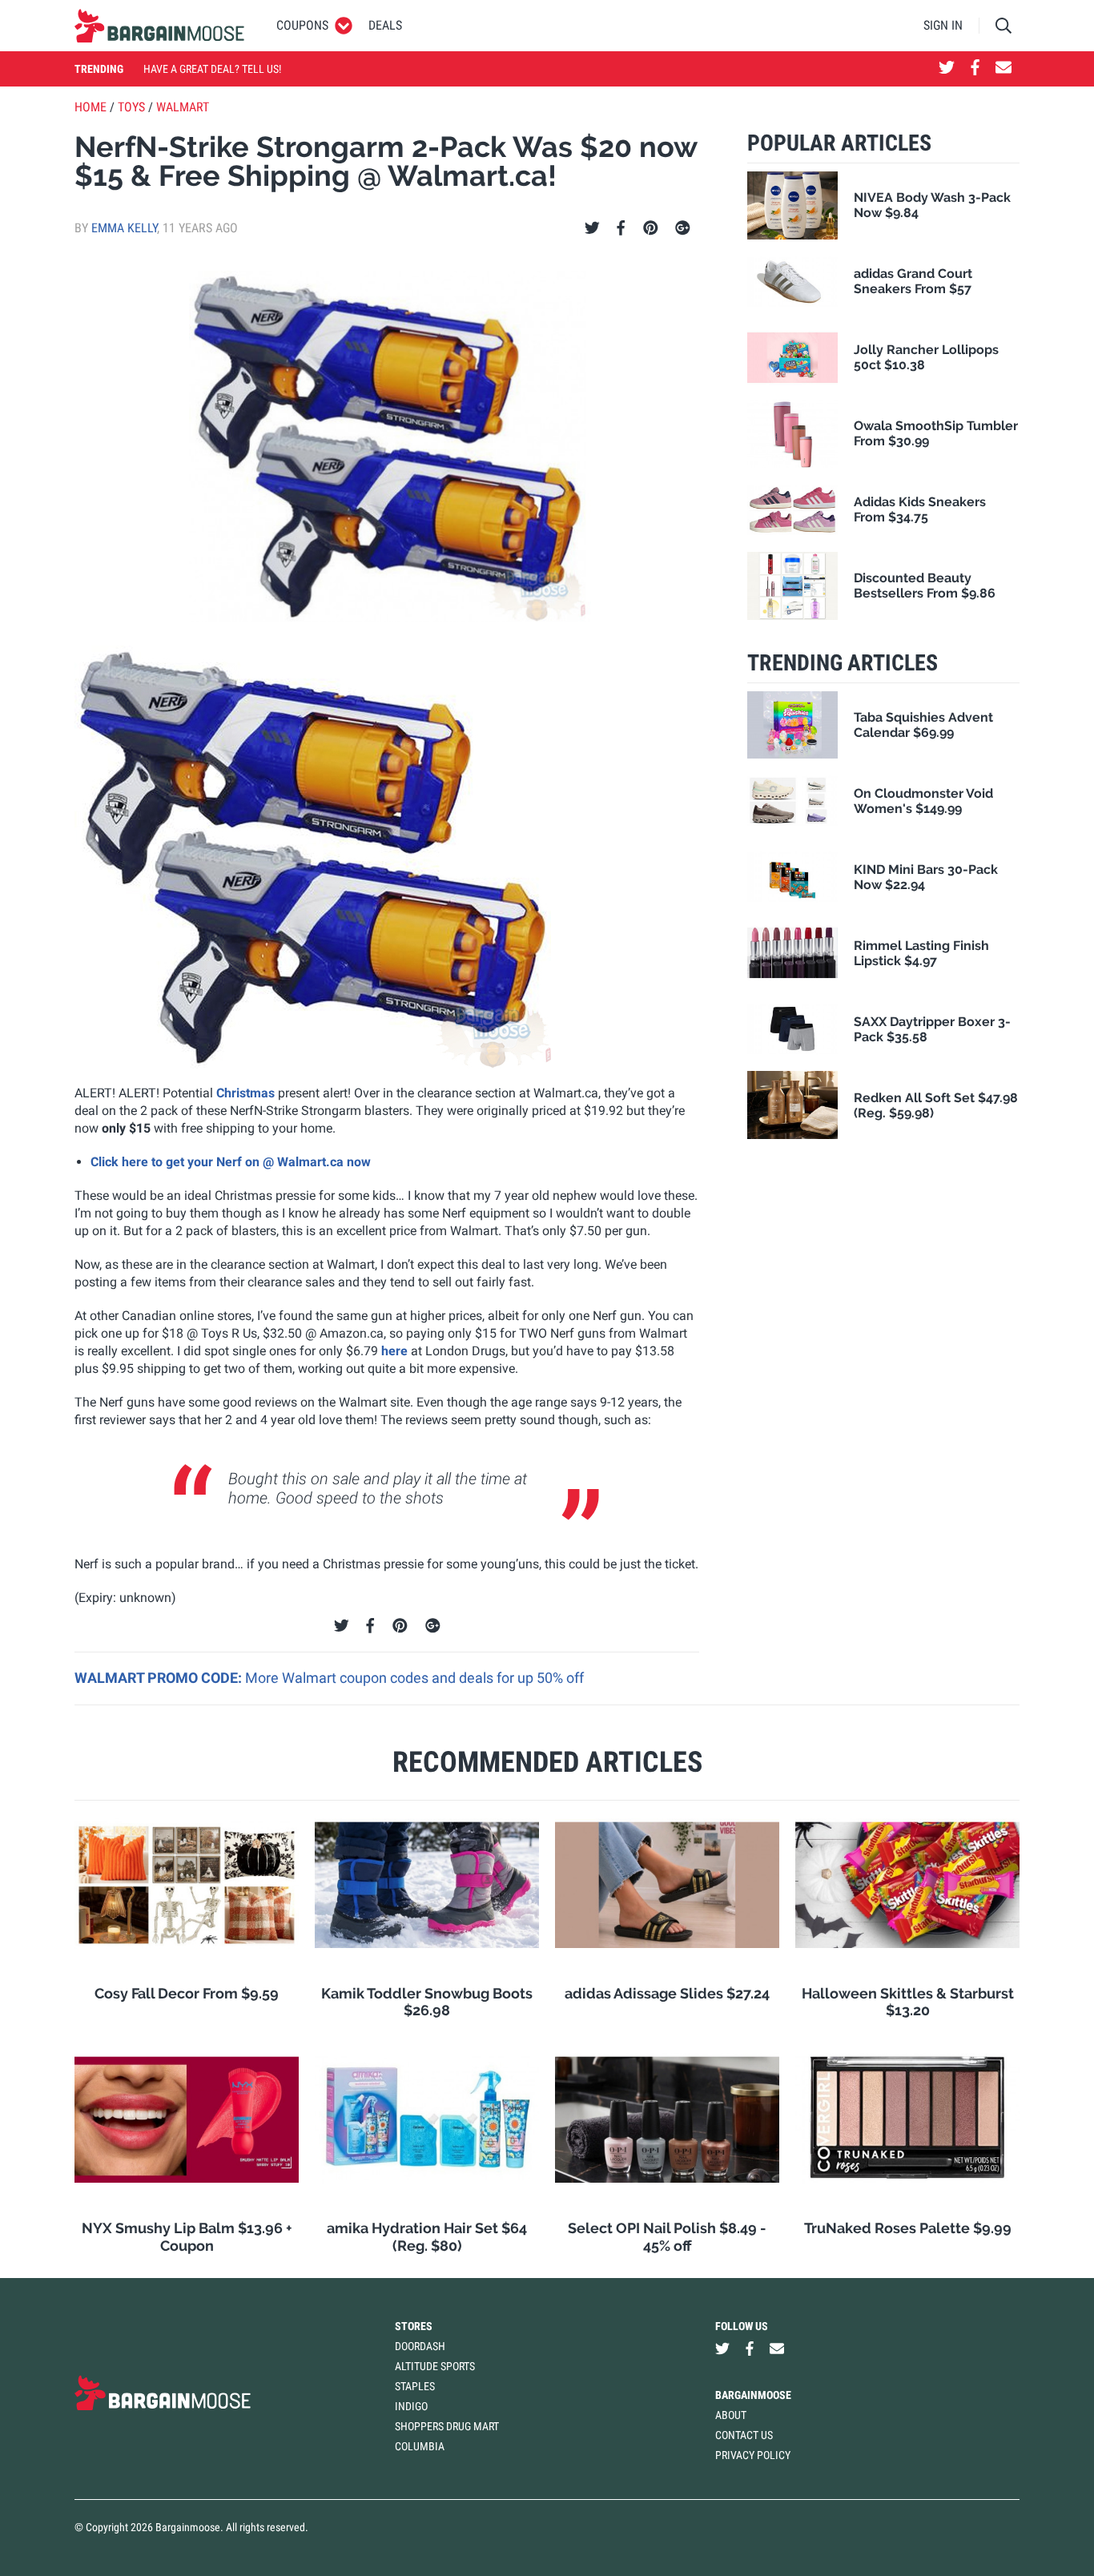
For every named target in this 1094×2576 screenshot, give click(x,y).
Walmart (183, 107)
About (731, 2415)
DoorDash (420, 2346)
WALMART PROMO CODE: (160, 1678)
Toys (131, 107)
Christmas (245, 1093)
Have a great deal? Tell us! (212, 69)
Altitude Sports (435, 2366)
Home (90, 107)
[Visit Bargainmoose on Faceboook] (975, 69)
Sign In (943, 25)
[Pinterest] (651, 228)
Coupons (302, 25)
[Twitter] (592, 228)
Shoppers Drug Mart (447, 2426)
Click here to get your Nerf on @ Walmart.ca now (231, 1162)
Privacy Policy (753, 2455)
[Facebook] (621, 228)
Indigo (411, 2406)
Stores (414, 2326)
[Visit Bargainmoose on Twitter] (947, 69)
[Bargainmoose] (159, 26)
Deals (385, 25)
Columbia (420, 2446)
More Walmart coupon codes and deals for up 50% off (414, 1678)
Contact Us (744, 2435)
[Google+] (683, 228)
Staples (415, 2386)
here (394, 1351)
